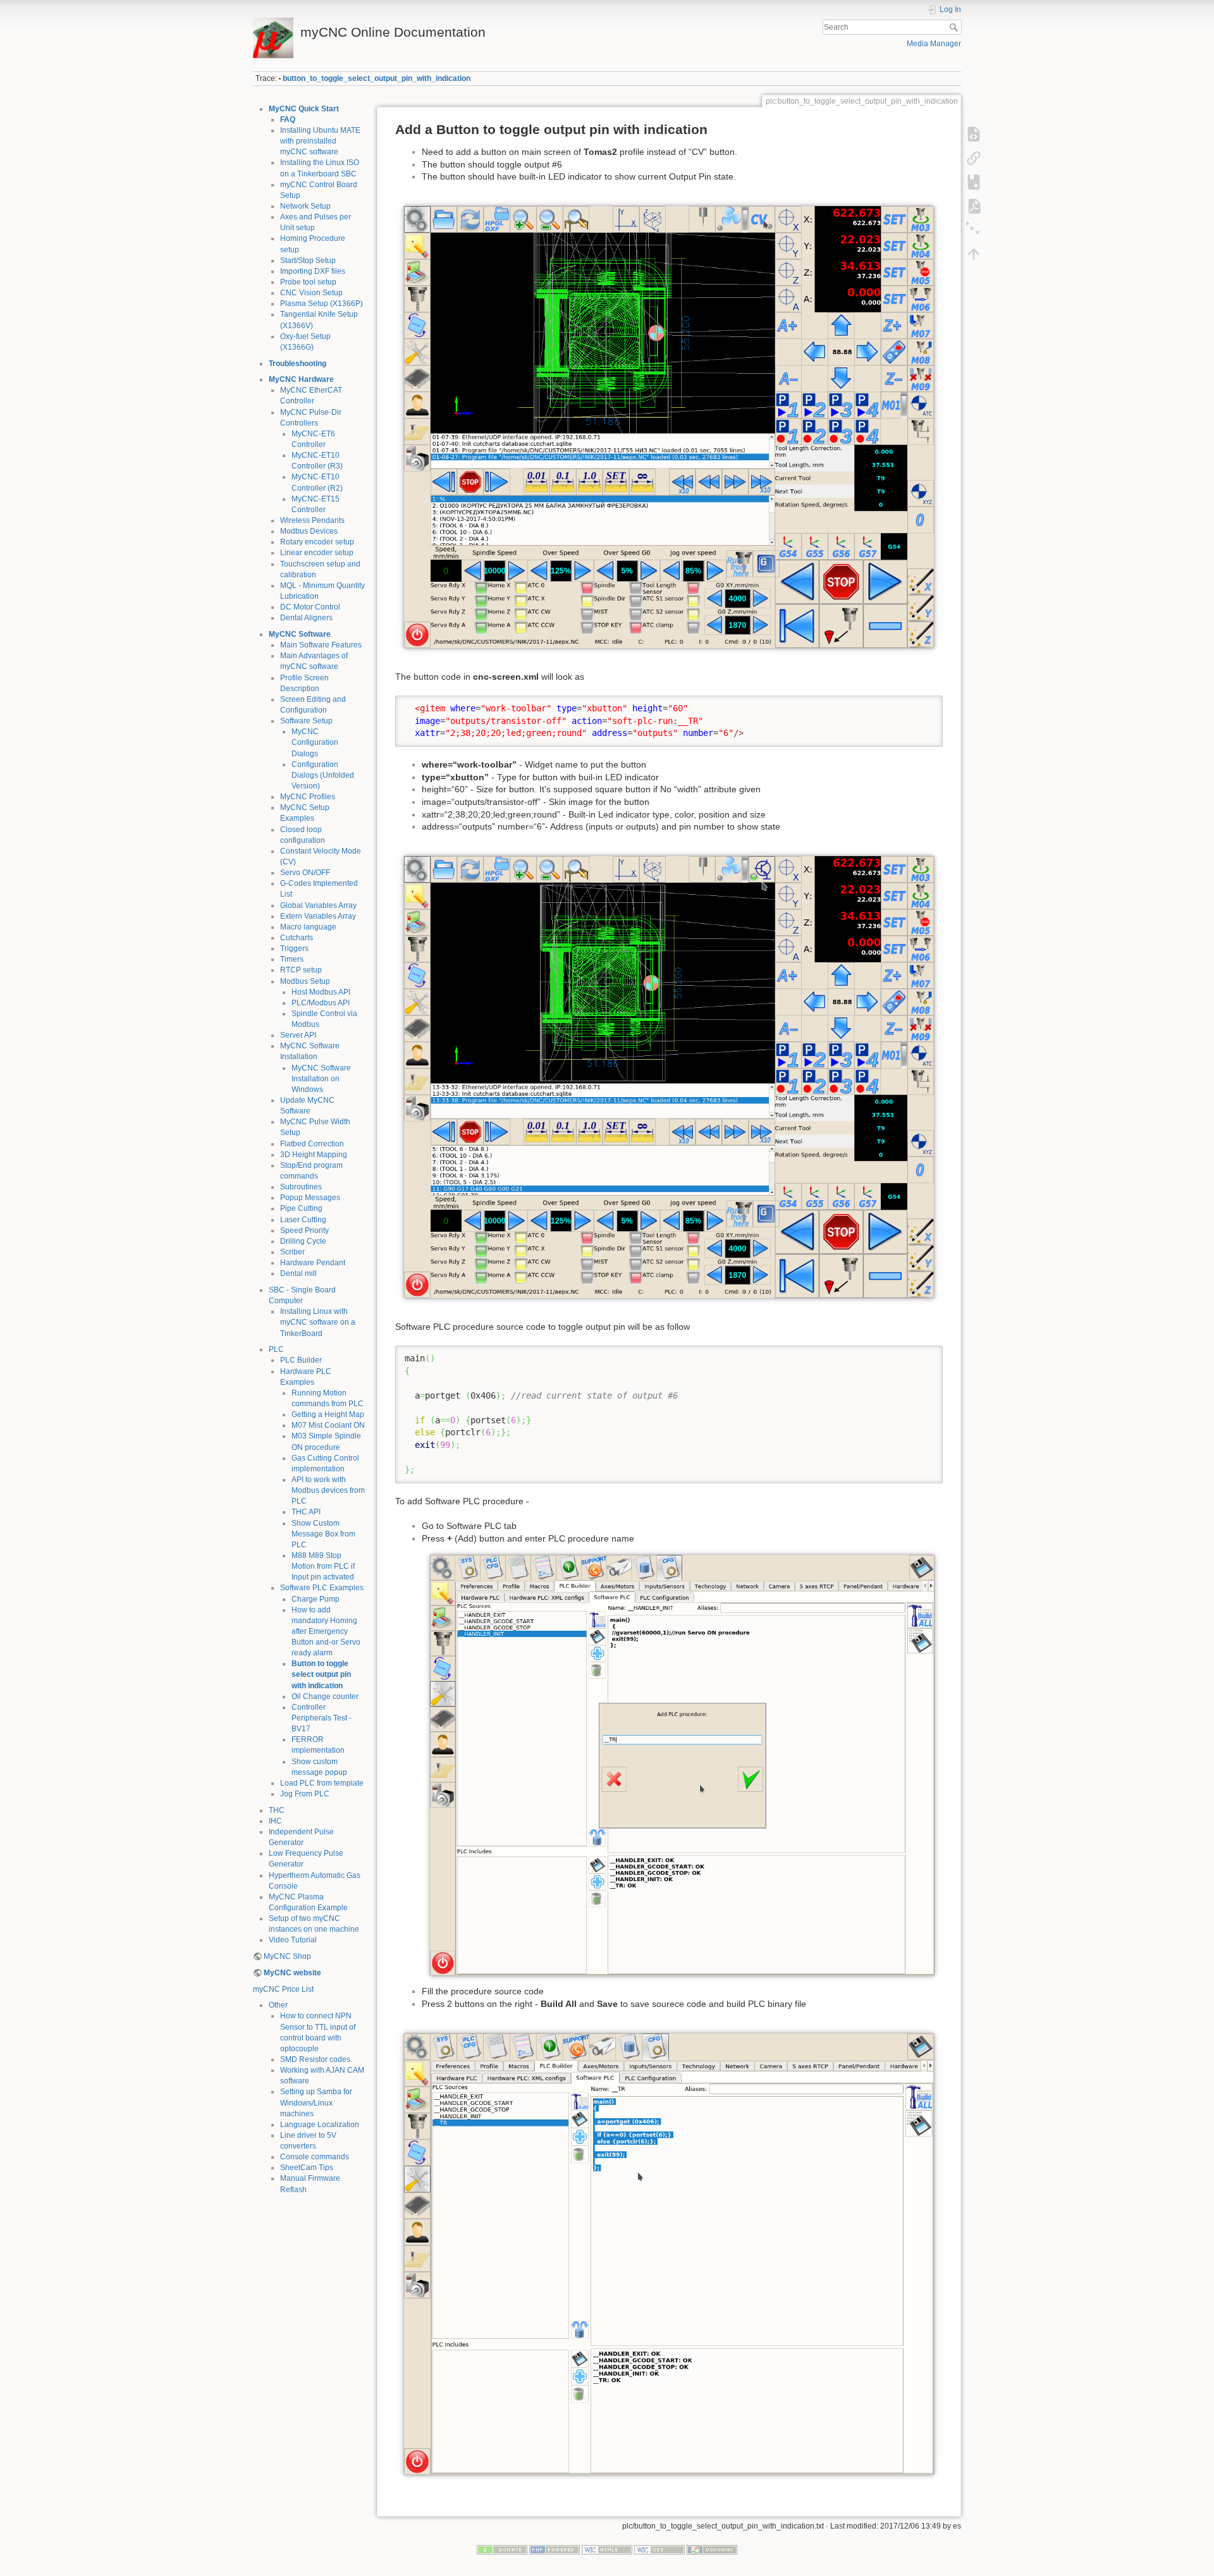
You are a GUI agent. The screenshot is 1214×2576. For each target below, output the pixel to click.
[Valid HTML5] (607, 2549)
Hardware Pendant (313, 1263)
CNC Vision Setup (311, 293)
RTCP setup (301, 970)
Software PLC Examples (322, 1588)
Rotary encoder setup (317, 542)
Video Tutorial (293, 1940)
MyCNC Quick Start (304, 109)
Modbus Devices (309, 531)
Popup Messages (310, 1198)
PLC (276, 1349)
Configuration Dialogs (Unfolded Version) (323, 775)
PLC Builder (301, 1360)
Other (278, 2005)
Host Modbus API (321, 992)
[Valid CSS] (659, 2549)
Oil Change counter (325, 1696)
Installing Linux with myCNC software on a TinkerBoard (318, 1322)
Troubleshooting (297, 364)
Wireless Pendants (312, 520)
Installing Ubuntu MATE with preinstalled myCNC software (320, 141)
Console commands (315, 2157)
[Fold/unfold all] (974, 230)
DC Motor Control (310, 607)
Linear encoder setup (317, 553)
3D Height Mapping (314, 1155)
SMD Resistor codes (315, 2059)
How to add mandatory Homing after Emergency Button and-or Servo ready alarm (326, 1632)
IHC (275, 1821)
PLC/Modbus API (321, 1003)
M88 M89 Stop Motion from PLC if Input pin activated (323, 1566)
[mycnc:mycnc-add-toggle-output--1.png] (669, 1076)
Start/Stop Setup (308, 261)
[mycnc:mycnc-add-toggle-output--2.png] (669, 2254)
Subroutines (301, 1187)
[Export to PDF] (974, 206)
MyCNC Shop (287, 1956)
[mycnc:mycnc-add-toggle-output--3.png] (682, 1765)
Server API (298, 1035)
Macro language (308, 927)
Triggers (294, 948)
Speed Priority (304, 1230)
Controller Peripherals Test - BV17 (322, 1718)
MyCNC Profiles (308, 797)
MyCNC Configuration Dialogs (315, 742)
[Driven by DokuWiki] (712, 2549)
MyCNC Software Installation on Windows (321, 1079)
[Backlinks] (974, 158)
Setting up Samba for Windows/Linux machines (316, 2102)
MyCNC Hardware (301, 379)
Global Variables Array (318, 905)
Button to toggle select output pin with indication (321, 1674)
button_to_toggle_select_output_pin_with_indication (377, 78)
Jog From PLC (305, 1794)
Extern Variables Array (318, 916)
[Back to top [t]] (974, 254)
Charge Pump (316, 1599)
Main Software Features (321, 645)
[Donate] (502, 2549)
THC (277, 1810)
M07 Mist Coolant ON (328, 1425)
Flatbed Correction (312, 1144)
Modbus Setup (305, 981)
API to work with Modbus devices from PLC (328, 1490)
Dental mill (298, 1273)
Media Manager (934, 44)
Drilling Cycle (303, 1241)
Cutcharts (297, 938)
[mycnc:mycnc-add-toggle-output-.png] (669, 426)
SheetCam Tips (307, 2168)
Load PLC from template (322, 1783)
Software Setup (306, 721)
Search (955, 27)
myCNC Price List (283, 1989)
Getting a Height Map (328, 1414)
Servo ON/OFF (305, 873)
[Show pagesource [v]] (974, 134)
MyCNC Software (300, 634)
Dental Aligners (306, 618)
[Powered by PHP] (555, 2549)
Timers (292, 959)
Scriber (292, 1252)
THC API (306, 1512)
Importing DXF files (313, 271)
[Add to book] (974, 182)
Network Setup (305, 206)
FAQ (288, 120)
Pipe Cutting (301, 1208)
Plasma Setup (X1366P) (322, 304)
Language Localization (320, 2125)
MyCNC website (292, 1973)
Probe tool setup (308, 282)
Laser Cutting (303, 1220)
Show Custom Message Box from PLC (323, 1534)
